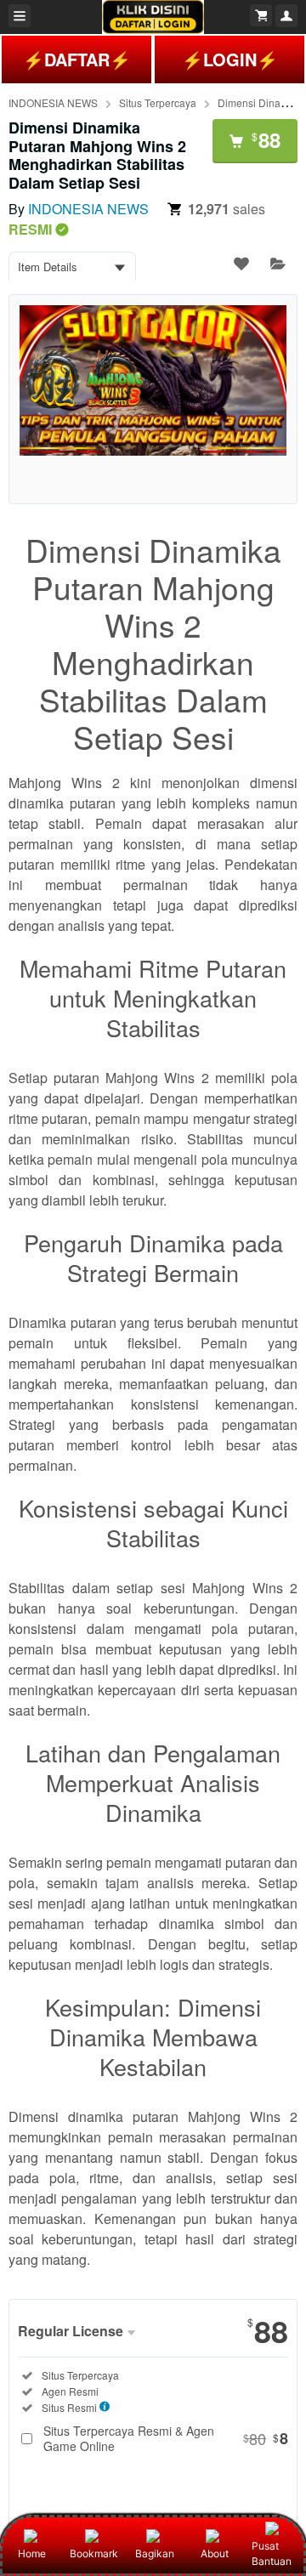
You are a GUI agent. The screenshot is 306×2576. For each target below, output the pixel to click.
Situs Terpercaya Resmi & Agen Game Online (166, 2438)
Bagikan (155, 2553)
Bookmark (94, 2553)
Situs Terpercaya (158, 102)
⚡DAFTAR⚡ (77, 59)
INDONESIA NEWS (53, 102)
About (215, 2553)
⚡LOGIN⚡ (230, 59)
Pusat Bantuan (272, 2553)
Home (32, 2553)
